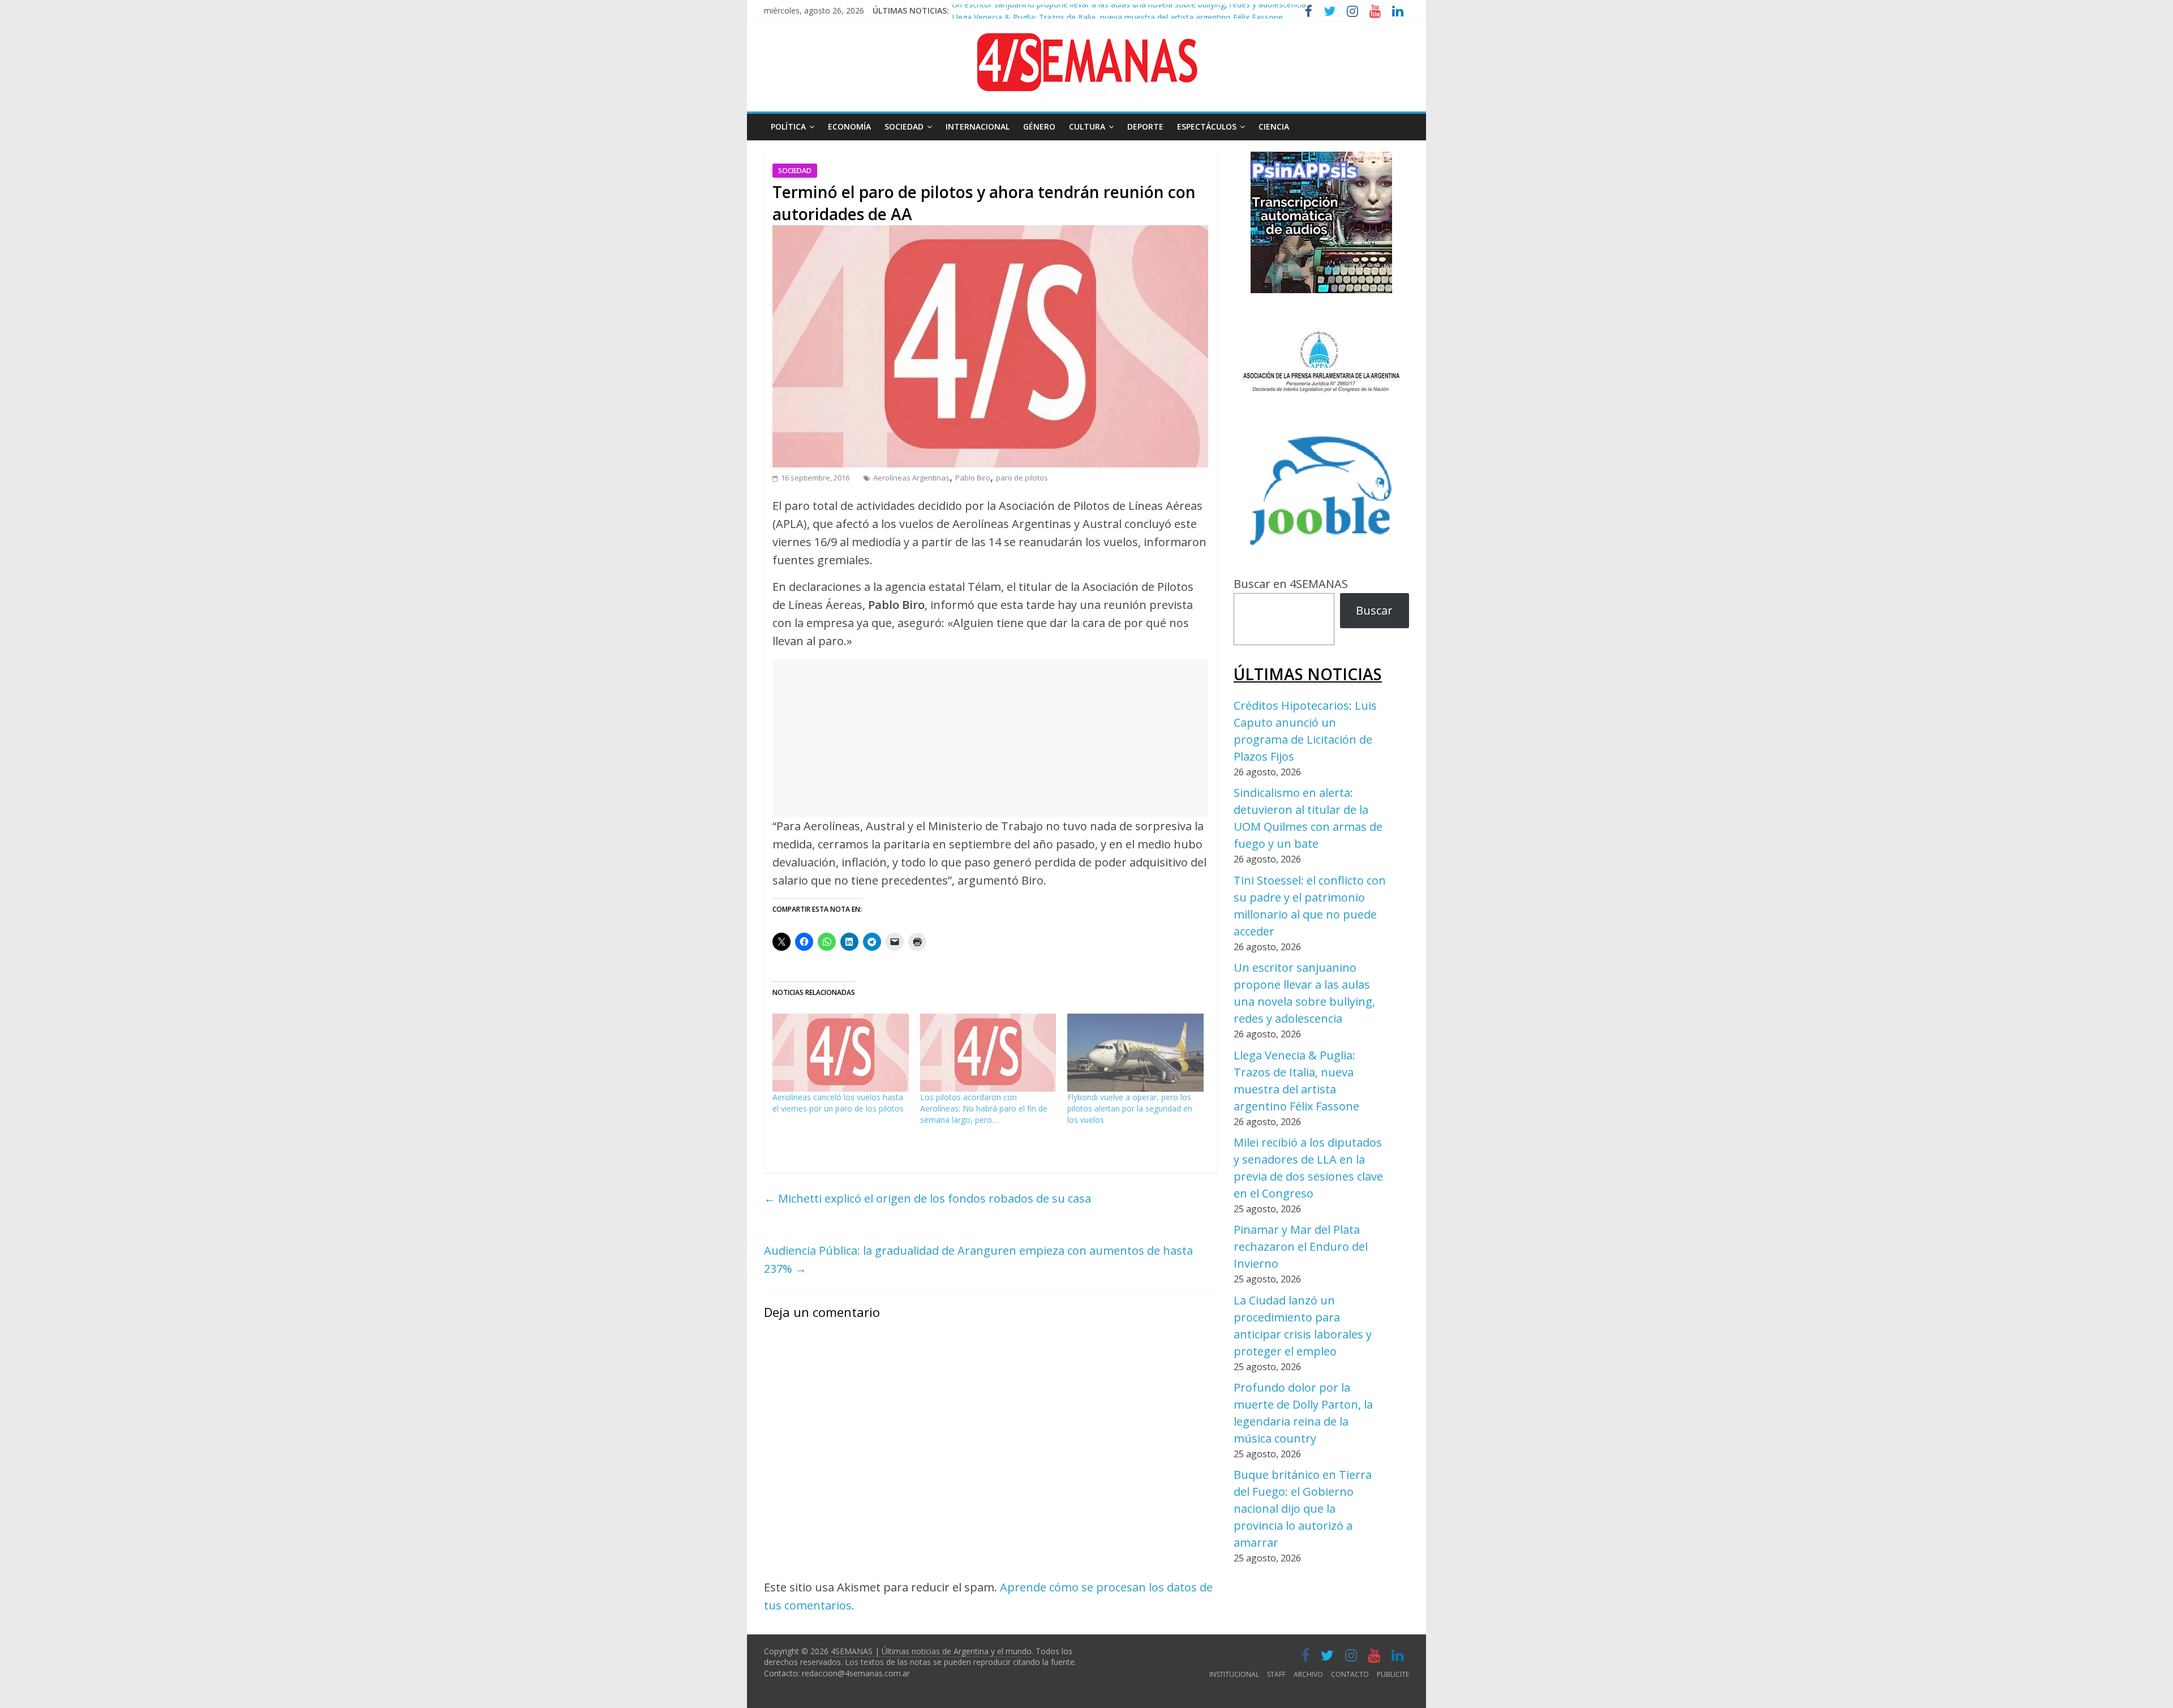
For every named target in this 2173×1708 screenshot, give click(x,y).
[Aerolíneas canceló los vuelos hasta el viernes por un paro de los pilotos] (841, 1053)
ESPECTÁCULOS (1207, 126)
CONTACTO (1350, 1674)
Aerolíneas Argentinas (911, 478)
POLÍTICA (788, 126)
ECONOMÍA (849, 126)
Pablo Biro (973, 478)
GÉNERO (1039, 126)
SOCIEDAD (904, 126)
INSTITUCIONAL (1234, 1674)
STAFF (1276, 1674)
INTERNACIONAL (978, 126)
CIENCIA (1274, 126)
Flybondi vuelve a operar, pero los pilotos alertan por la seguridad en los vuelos (1130, 1108)
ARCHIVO (1308, 1674)
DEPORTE (1145, 126)
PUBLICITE (1393, 1674)
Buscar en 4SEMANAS (1291, 584)
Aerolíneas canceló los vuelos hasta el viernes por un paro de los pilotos (838, 1103)
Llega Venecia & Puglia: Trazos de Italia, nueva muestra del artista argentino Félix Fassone (1117, 10)
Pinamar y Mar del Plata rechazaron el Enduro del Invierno (1301, 1246)
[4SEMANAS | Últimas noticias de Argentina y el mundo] (1086, 42)
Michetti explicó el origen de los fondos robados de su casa (927, 1198)
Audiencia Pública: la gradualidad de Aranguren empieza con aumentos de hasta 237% (978, 1259)
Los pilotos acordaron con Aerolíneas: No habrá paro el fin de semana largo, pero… (984, 1108)
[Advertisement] (990, 738)
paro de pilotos (1022, 478)
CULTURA (1087, 126)
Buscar (1374, 610)
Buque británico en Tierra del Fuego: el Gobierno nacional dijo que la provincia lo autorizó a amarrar (1303, 1509)
